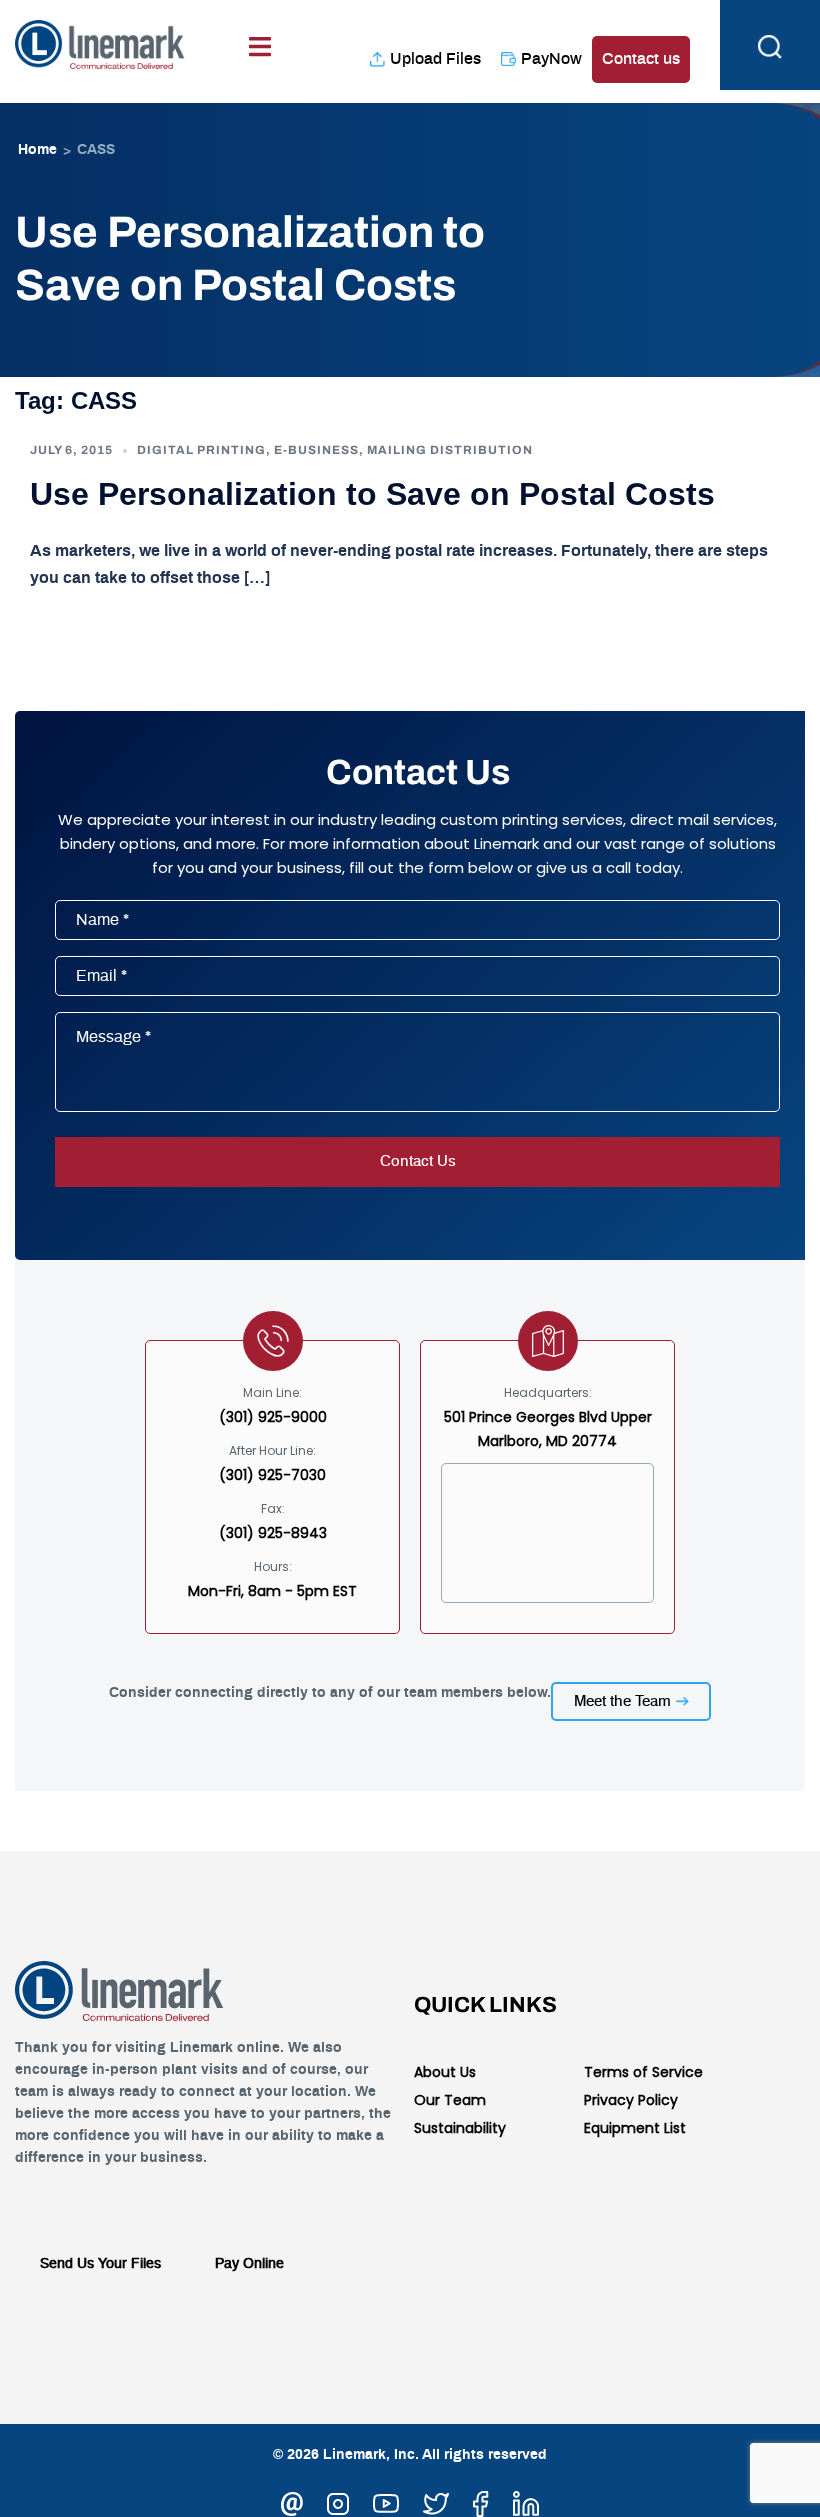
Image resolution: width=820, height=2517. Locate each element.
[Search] (770, 45)
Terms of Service (643, 2072)
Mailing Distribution (450, 450)
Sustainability (460, 2128)
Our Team (450, 2100)
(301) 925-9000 (273, 1417)
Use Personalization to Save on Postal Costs (372, 494)
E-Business (316, 450)
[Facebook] (481, 2501)
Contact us (641, 59)
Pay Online (249, 2264)
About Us (445, 2072)
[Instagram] (338, 2501)
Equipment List (635, 2128)
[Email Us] (292, 2501)
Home (37, 150)
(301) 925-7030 (272, 1475)
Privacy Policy (631, 2100)
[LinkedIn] (526, 2501)
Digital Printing (201, 450)
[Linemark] (100, 41)
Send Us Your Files (100, 2264)
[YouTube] (386, 2501)
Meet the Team (622, 1701)
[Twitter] (436, 2501)
